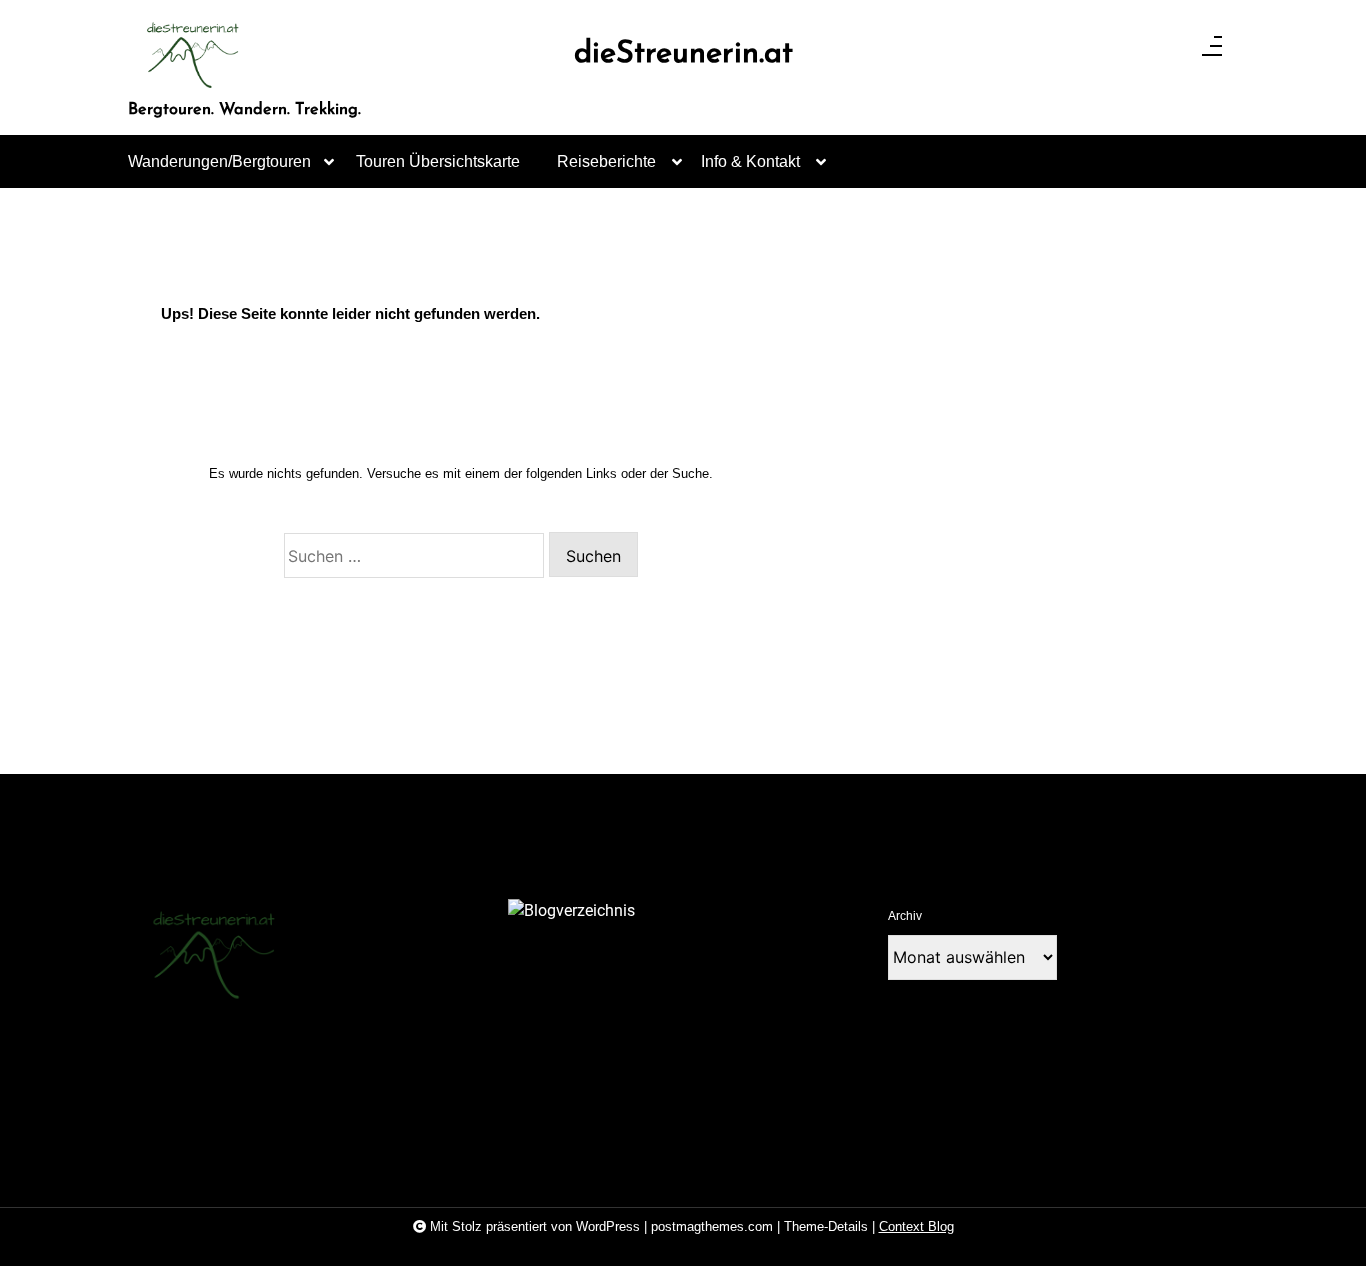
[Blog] (571, 910)
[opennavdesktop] (1212, 52)
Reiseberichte (606, 161)
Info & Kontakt (750, 161)
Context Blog (916, 1226)
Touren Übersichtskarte (438, 161)
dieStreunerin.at (683, 55)
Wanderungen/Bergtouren (219, 161)
